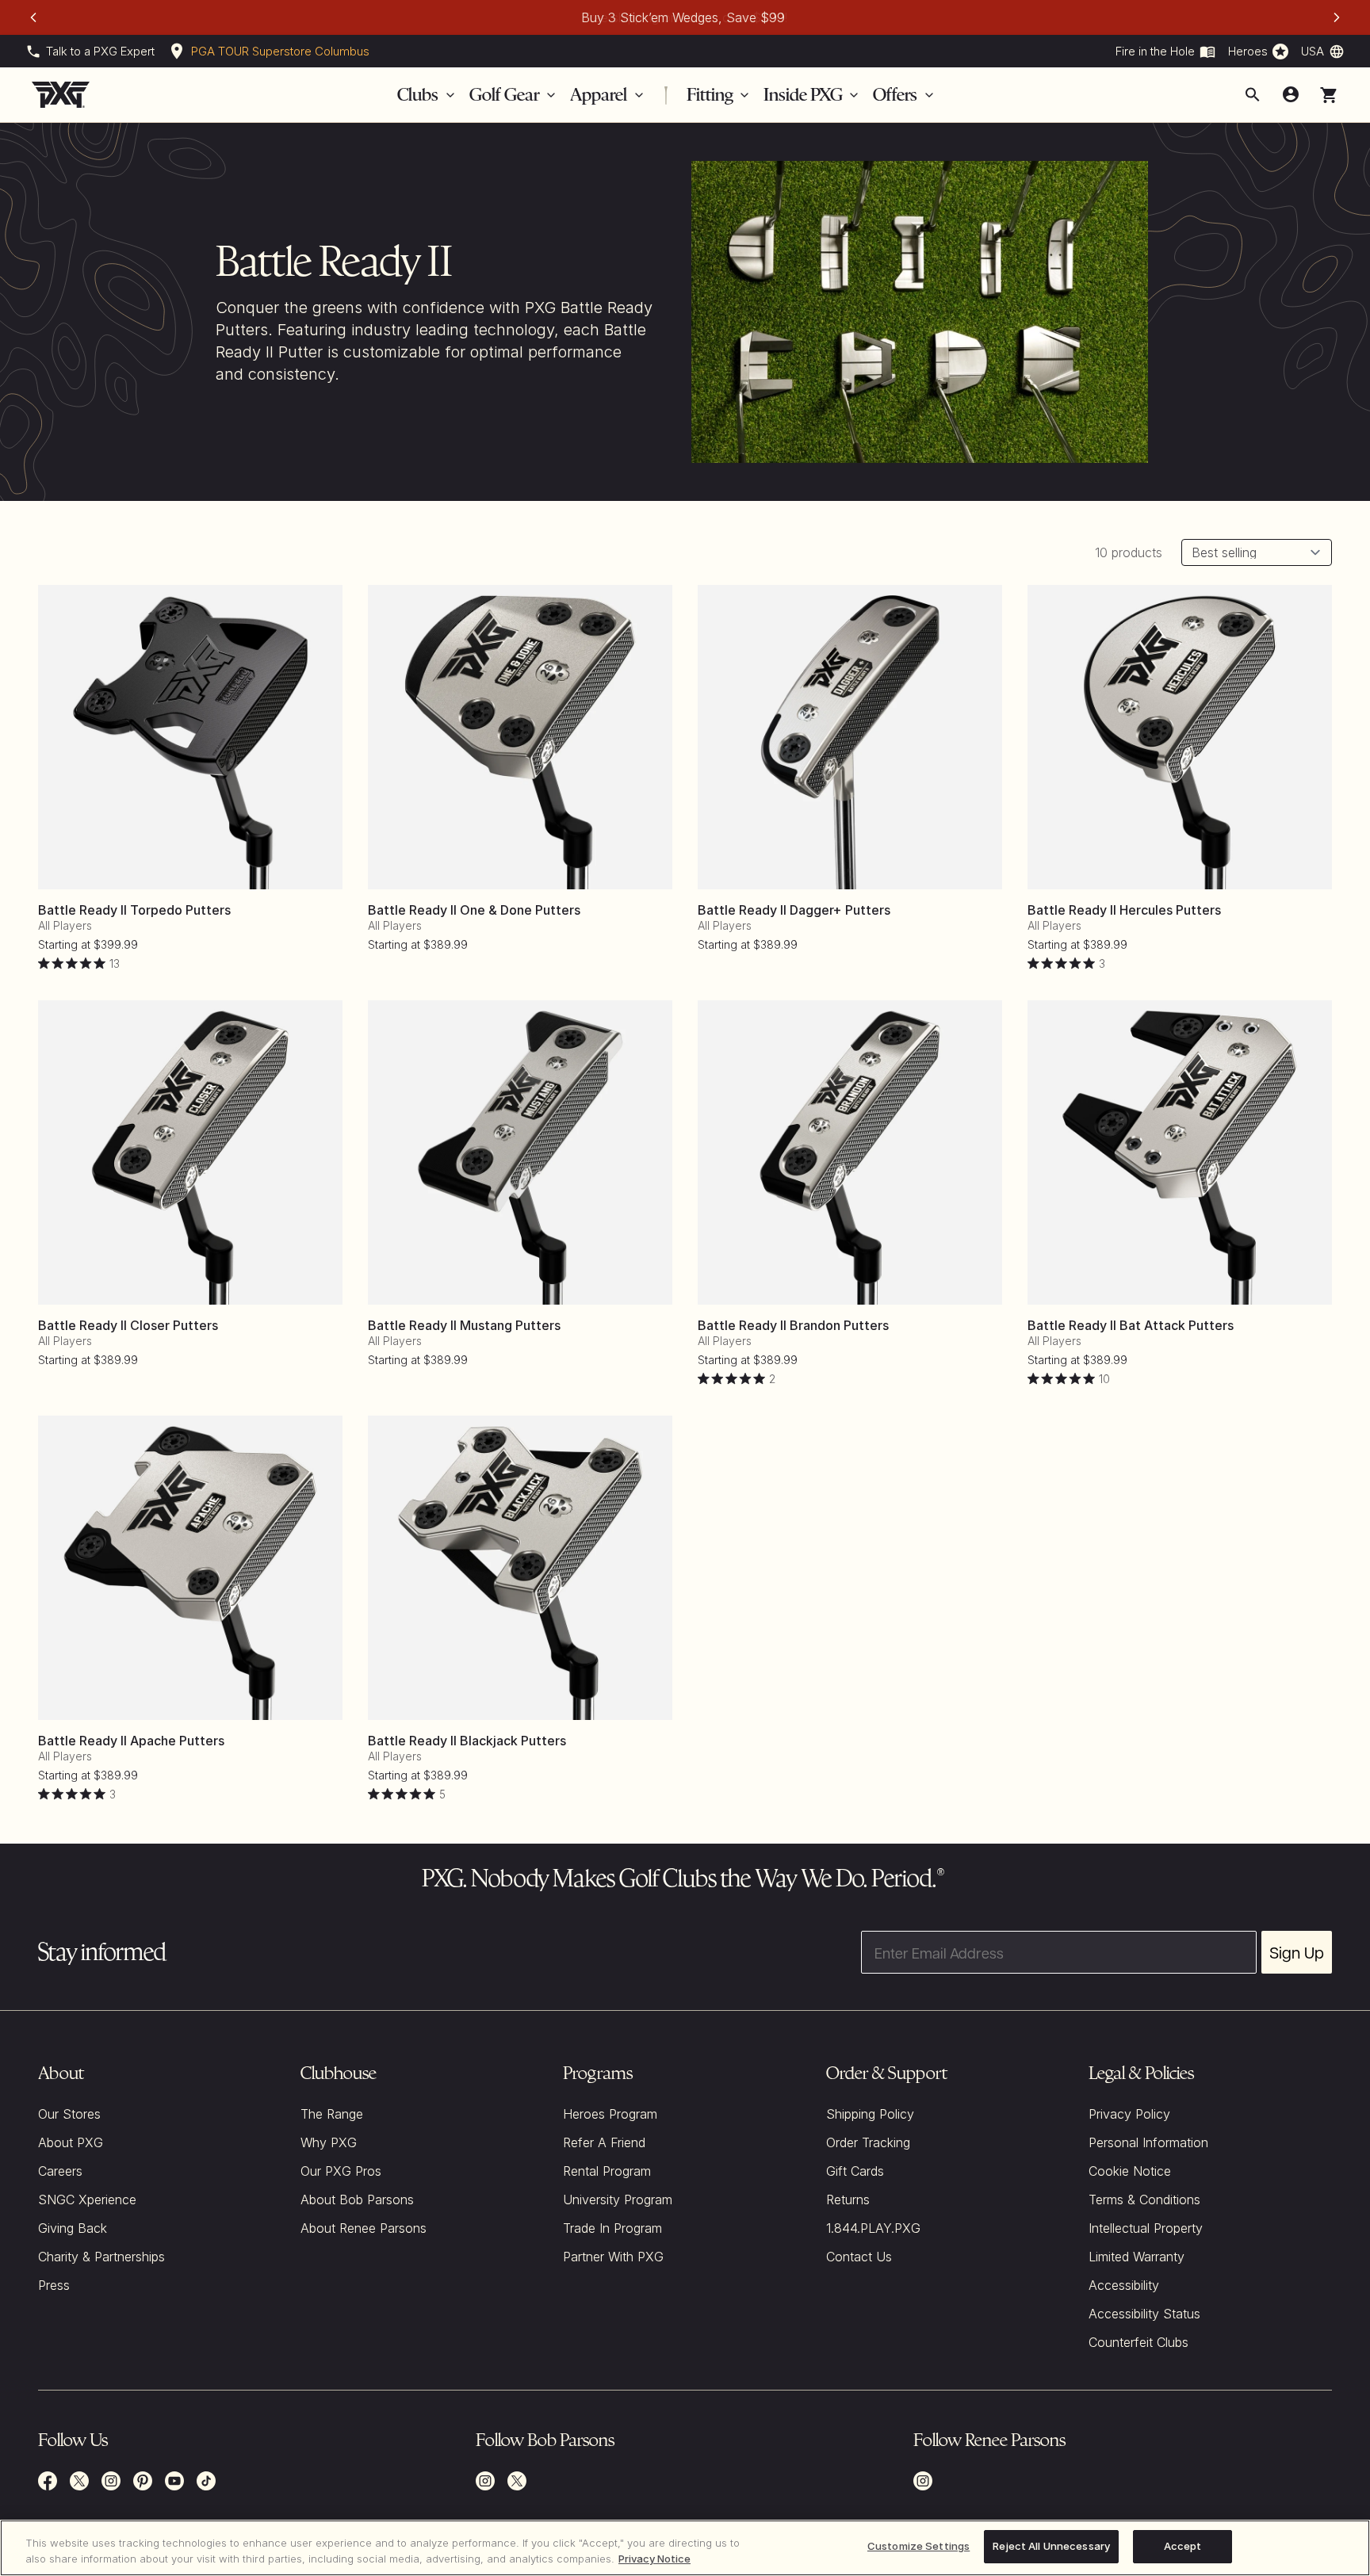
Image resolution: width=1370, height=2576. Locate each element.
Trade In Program (612, 2228)
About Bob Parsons (357, 2200)
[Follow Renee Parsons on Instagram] (923, 2481)
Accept (1183, 2546)
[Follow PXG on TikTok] (206, 2481)
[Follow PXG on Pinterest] (143, 2481)
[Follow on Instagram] (485, 2481)
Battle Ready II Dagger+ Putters (794, 910)
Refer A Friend (604, 2142)
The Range (332, 2114)
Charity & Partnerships (101, 2257)
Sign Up (1297, 1952)
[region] (685, 2548)
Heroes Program (610, 2114)
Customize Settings (918, 2546)
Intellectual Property (1146, 2228)
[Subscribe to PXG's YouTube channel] (174, 2481)
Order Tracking (868, 2142)
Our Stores (69, 2114)
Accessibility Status (1144, 2314)
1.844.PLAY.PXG (873, 2228)
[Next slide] (1337, 17)
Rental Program (607, 2171)
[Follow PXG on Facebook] (48, 2481)
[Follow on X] (517, 2481)
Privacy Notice (654, 2559)
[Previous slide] (33, 17)
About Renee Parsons (364, 2228)
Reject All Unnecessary (1051, 2546)
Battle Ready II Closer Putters (128, 1325)
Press (54, 2285)
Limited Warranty (1137, 2257)
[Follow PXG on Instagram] (111, 2481)
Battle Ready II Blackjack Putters (467, 1741)
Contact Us (859, 2257)
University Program (618, 2200)
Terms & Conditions (1144, 2200)
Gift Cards (855, 2171)
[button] (1329, 95)
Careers (60, 2171)
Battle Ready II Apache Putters (131, 1741)
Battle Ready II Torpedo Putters (134, 910)
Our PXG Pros (341, 2171)
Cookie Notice (1130, 2171)
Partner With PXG (613, 2257)
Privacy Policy (1129, 2114)
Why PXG (329, 2142)
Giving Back (73, 2228)
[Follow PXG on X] (79, 2481)
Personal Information (1148, 2142)
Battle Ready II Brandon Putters (793, 1325)
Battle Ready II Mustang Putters (464, 1325)
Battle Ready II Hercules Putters (1124, 910)
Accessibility (1124, 2285)
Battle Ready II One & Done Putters (474, 910)
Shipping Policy (870, 2114)
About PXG (71, 2142)
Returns (848, 2200)
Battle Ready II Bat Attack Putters (1131, 1325)
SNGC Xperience (87, 2200)
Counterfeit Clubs (1138, 2342)
